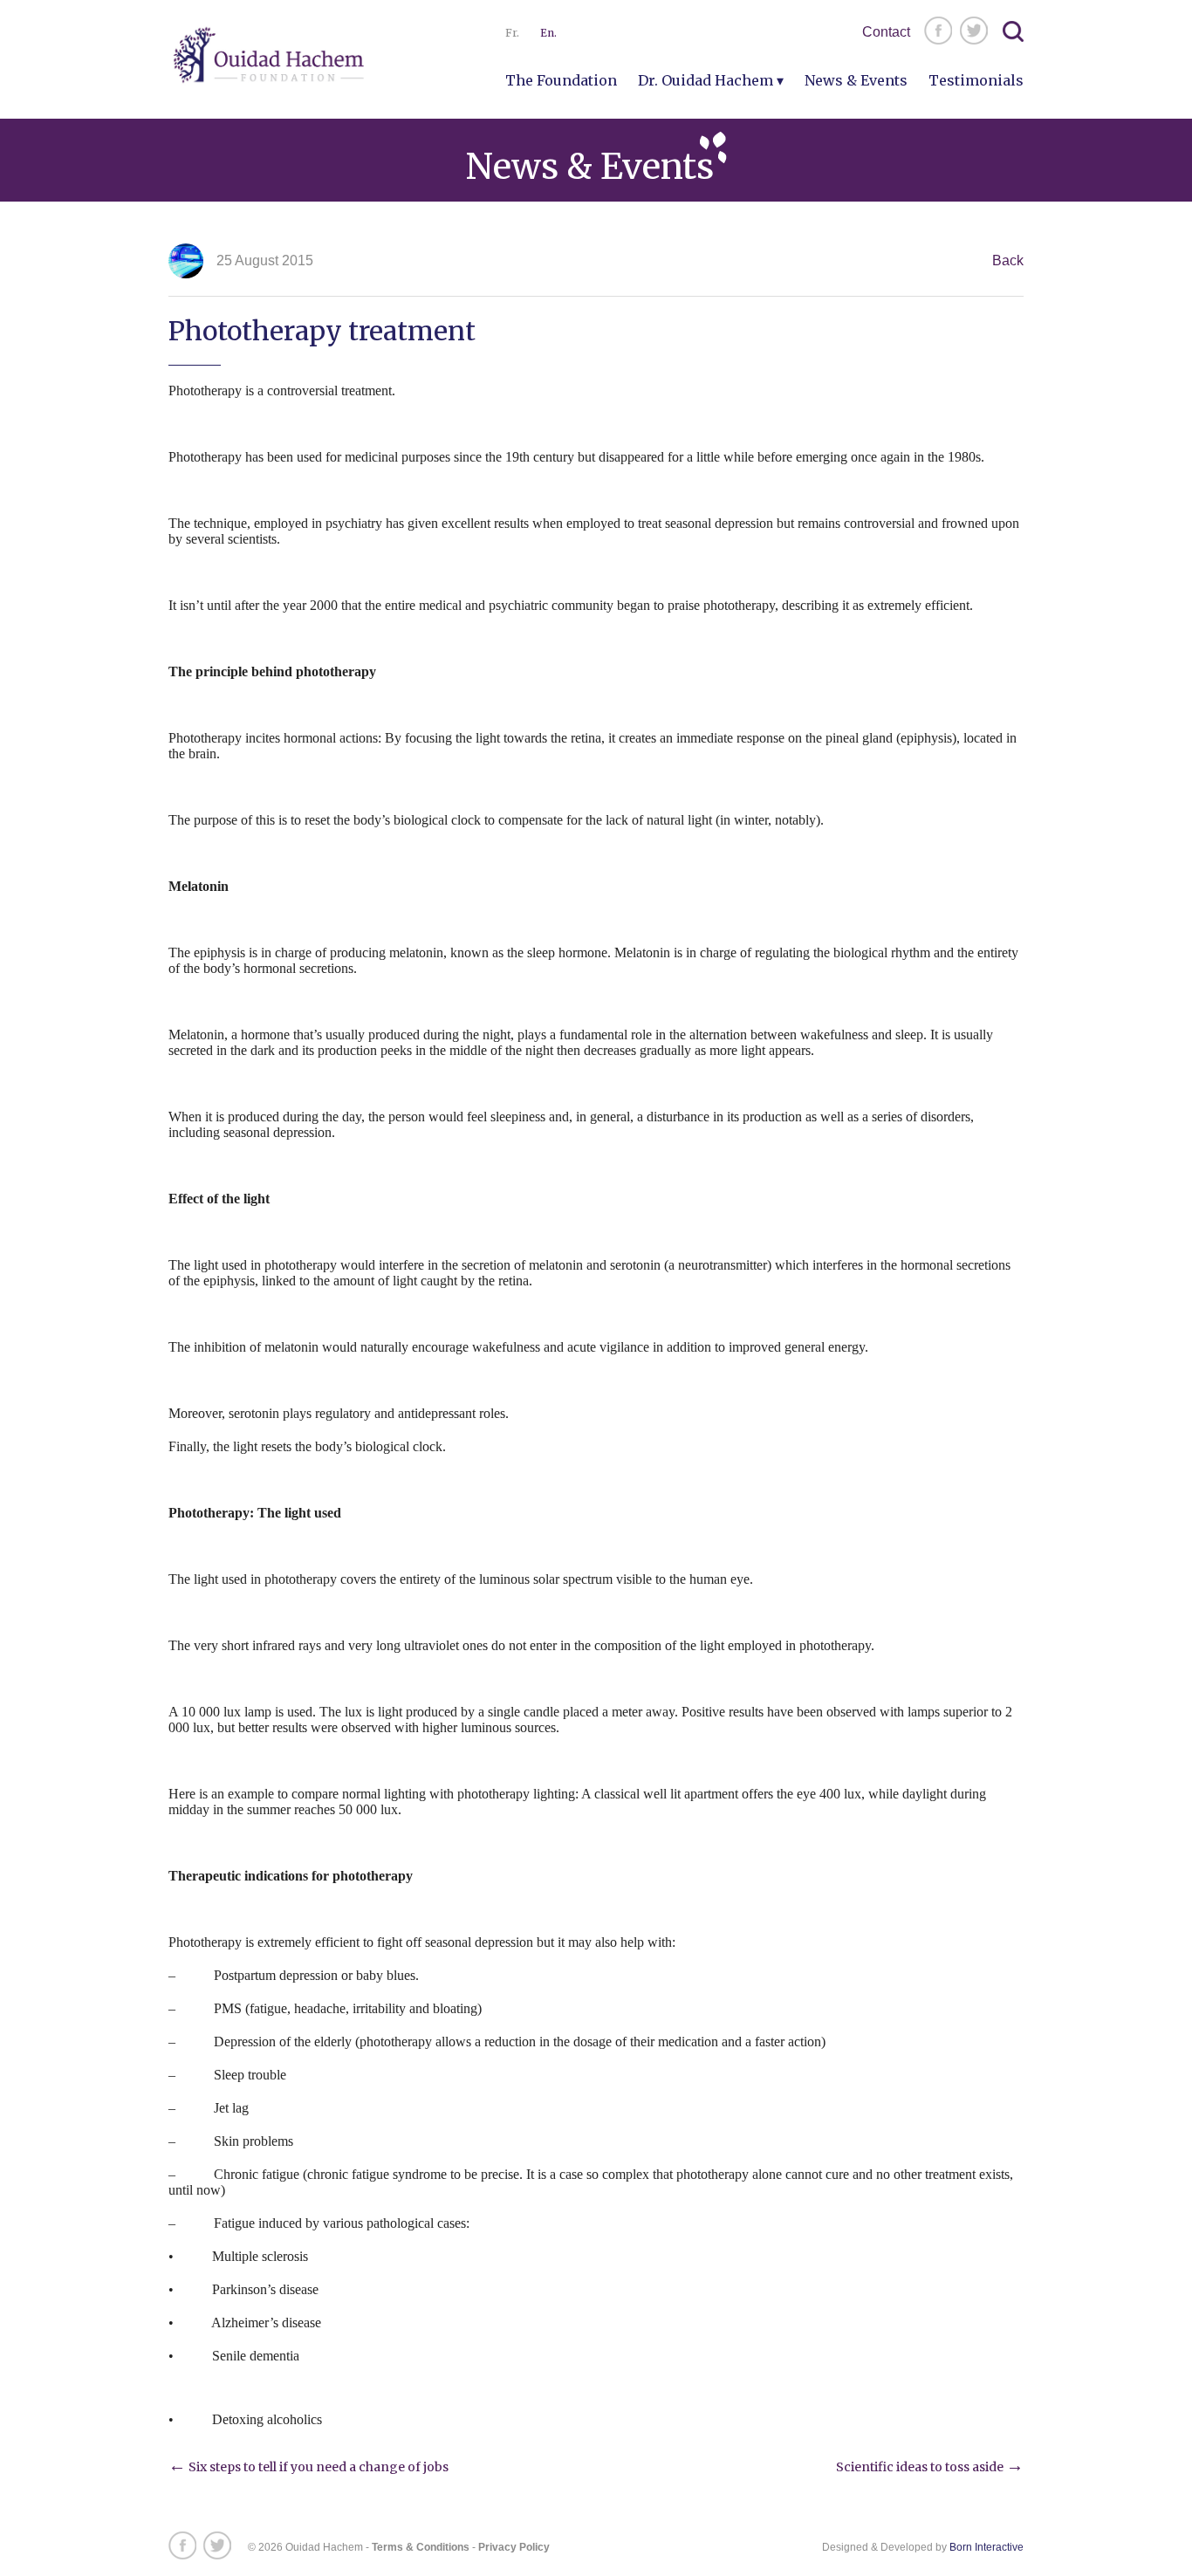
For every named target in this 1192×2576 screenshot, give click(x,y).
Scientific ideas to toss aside (930, 2467)
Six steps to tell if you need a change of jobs (308, 2467)
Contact (886, 32)
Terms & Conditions (421, 2547)
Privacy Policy (514, 2547)
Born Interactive (986, 2547)
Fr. (512, 33)
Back (1008, 260)
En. (548, 33)
